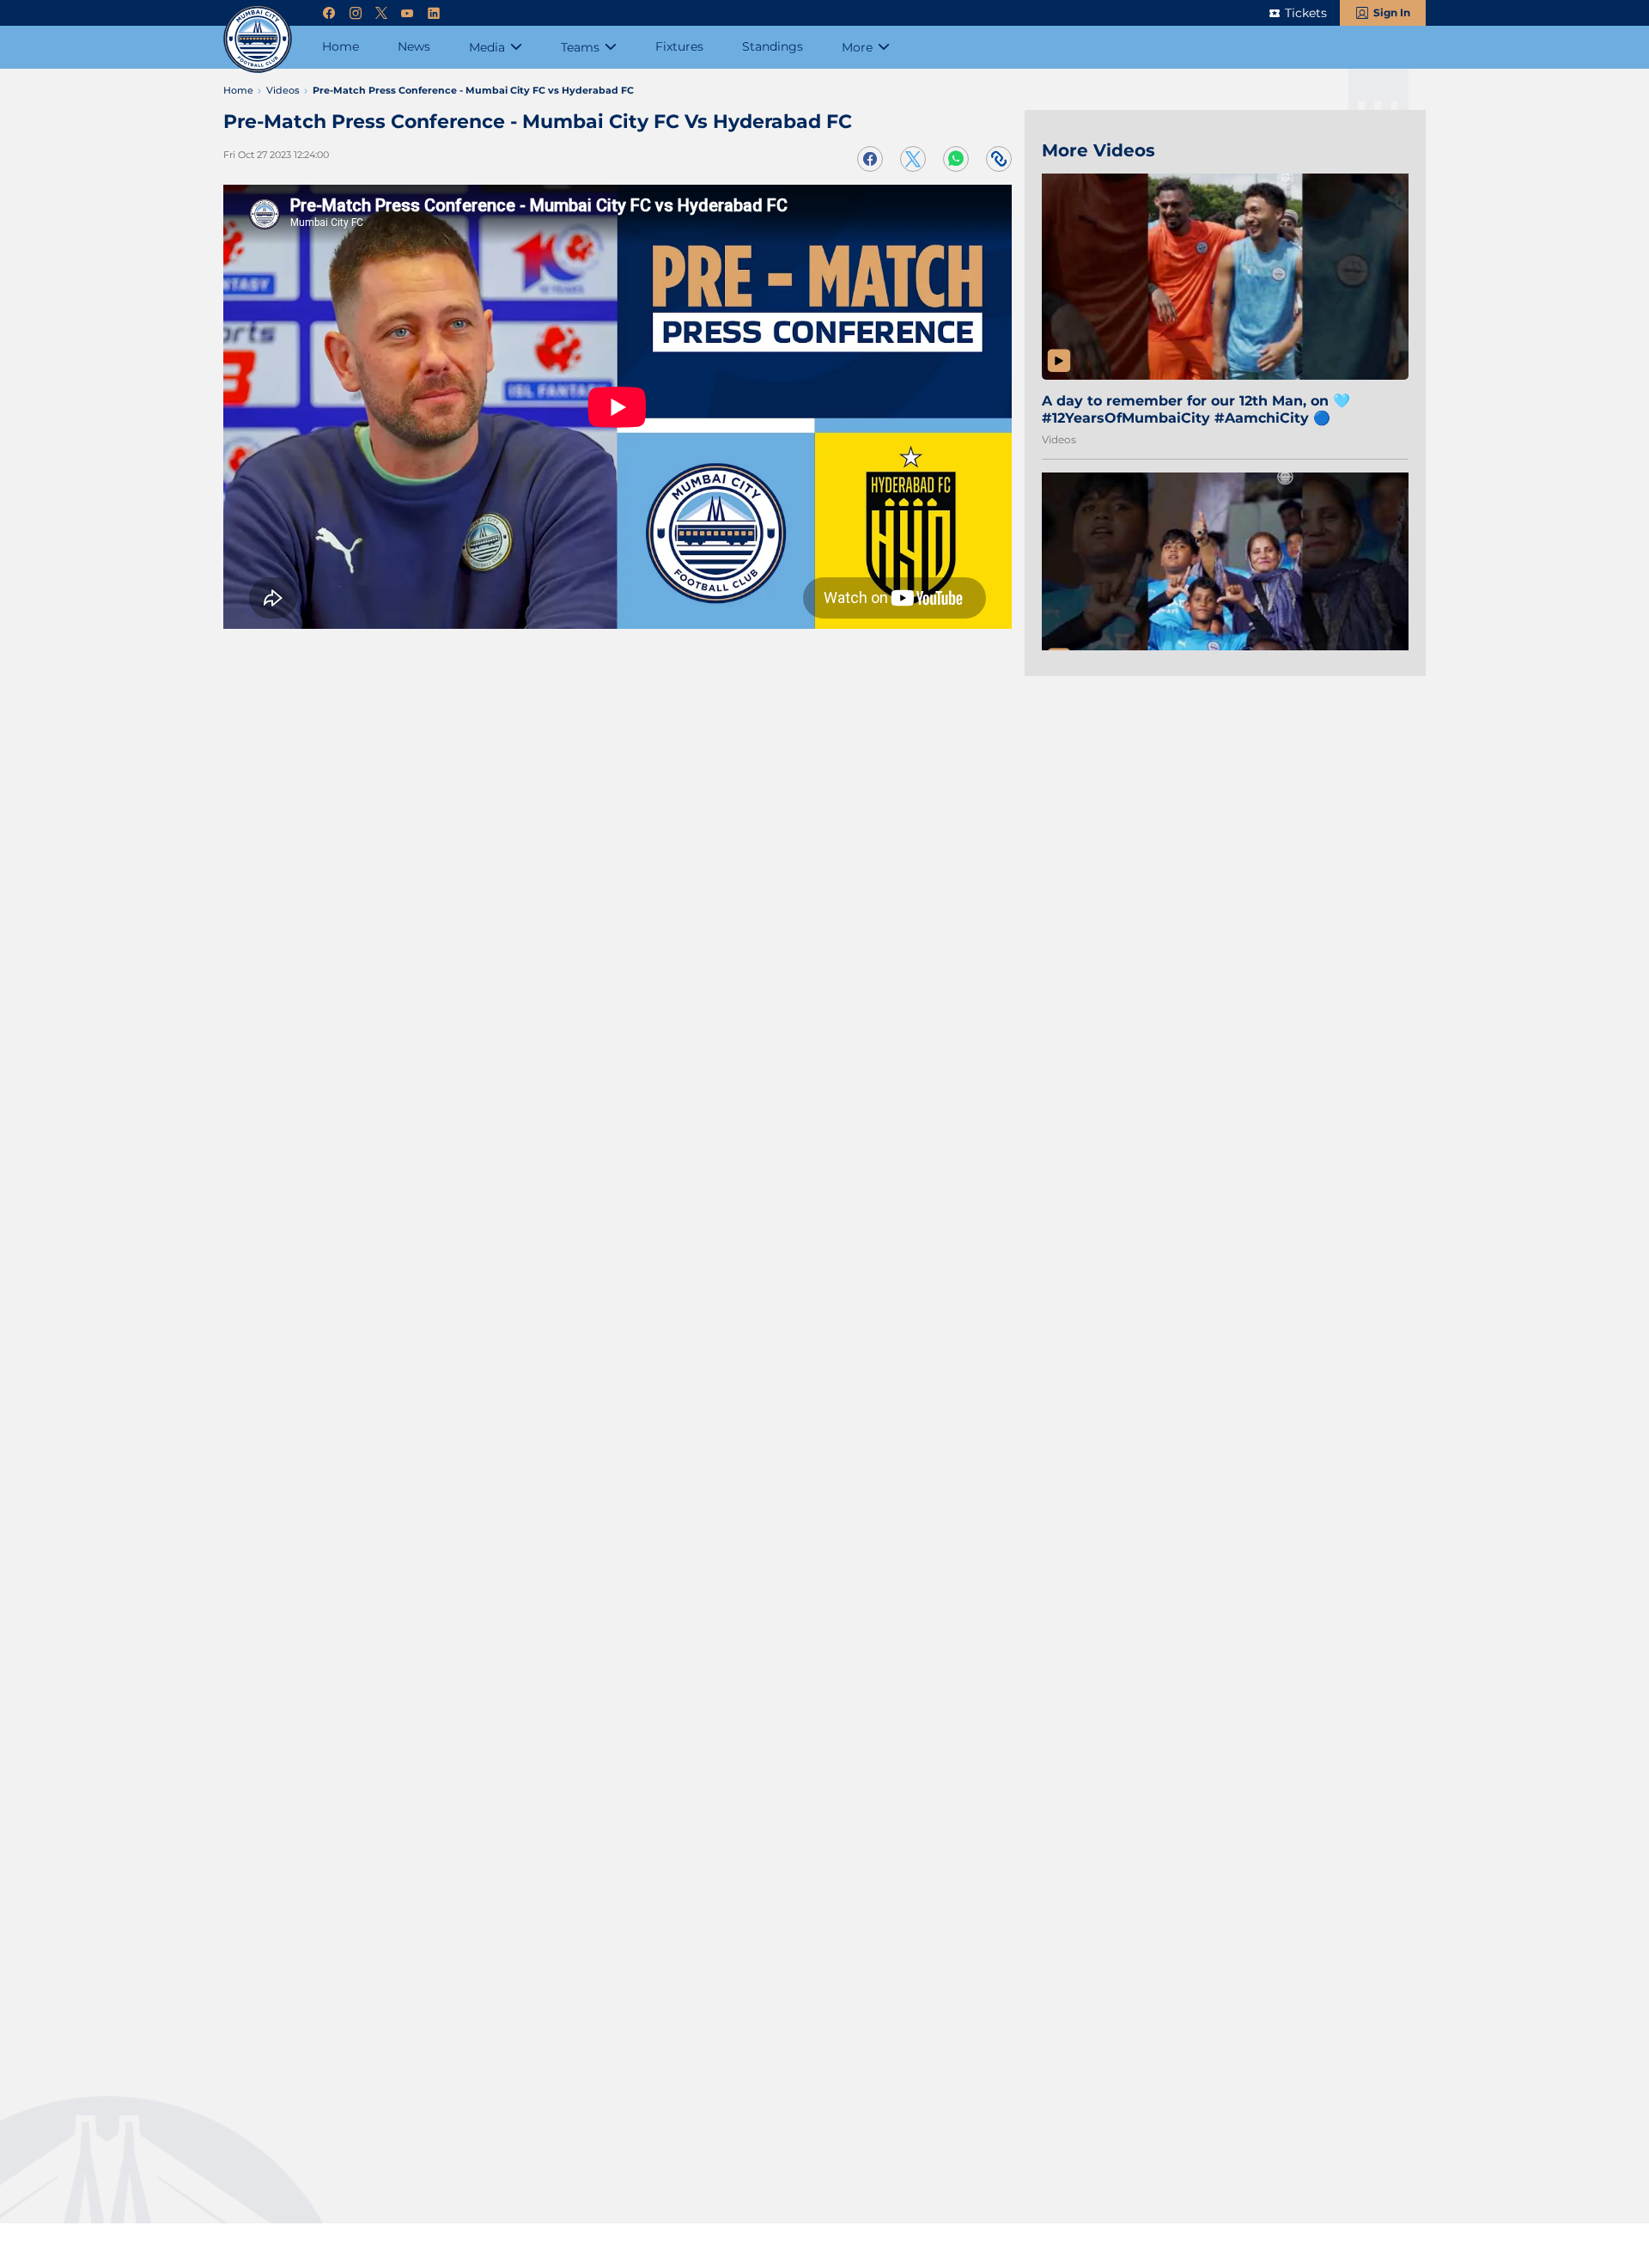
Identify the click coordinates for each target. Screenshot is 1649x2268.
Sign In (1392, 12)
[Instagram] (356, 13)
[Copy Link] (999, 159)
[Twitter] (381, 13)
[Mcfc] (258, 39)
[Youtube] (407, 13)
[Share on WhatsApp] (956, 159)
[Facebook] (329, 13)
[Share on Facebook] (870, 159)
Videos (1059, 439)
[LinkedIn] (434, 13)
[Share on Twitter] (913, 159)
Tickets (1306, 13)
